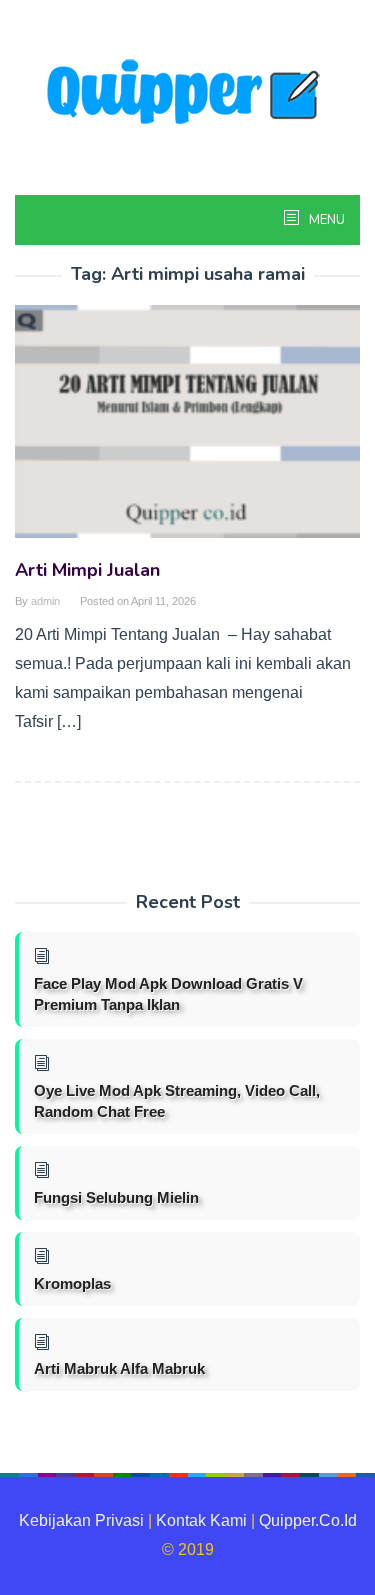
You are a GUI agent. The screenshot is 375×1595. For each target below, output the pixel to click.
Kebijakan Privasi (81, 1520)
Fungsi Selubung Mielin (116, 1197)
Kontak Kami (201, 1520)
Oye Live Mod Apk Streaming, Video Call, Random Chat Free (177, 1101)
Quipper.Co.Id (308, 1520)
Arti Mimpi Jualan (87, 570)
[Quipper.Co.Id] (188, 93)
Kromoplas (72, 1283)
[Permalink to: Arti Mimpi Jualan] (187, 429)
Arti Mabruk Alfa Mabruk (119, 1368)
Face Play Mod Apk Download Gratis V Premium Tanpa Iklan (168, 994)
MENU (325, 220)
